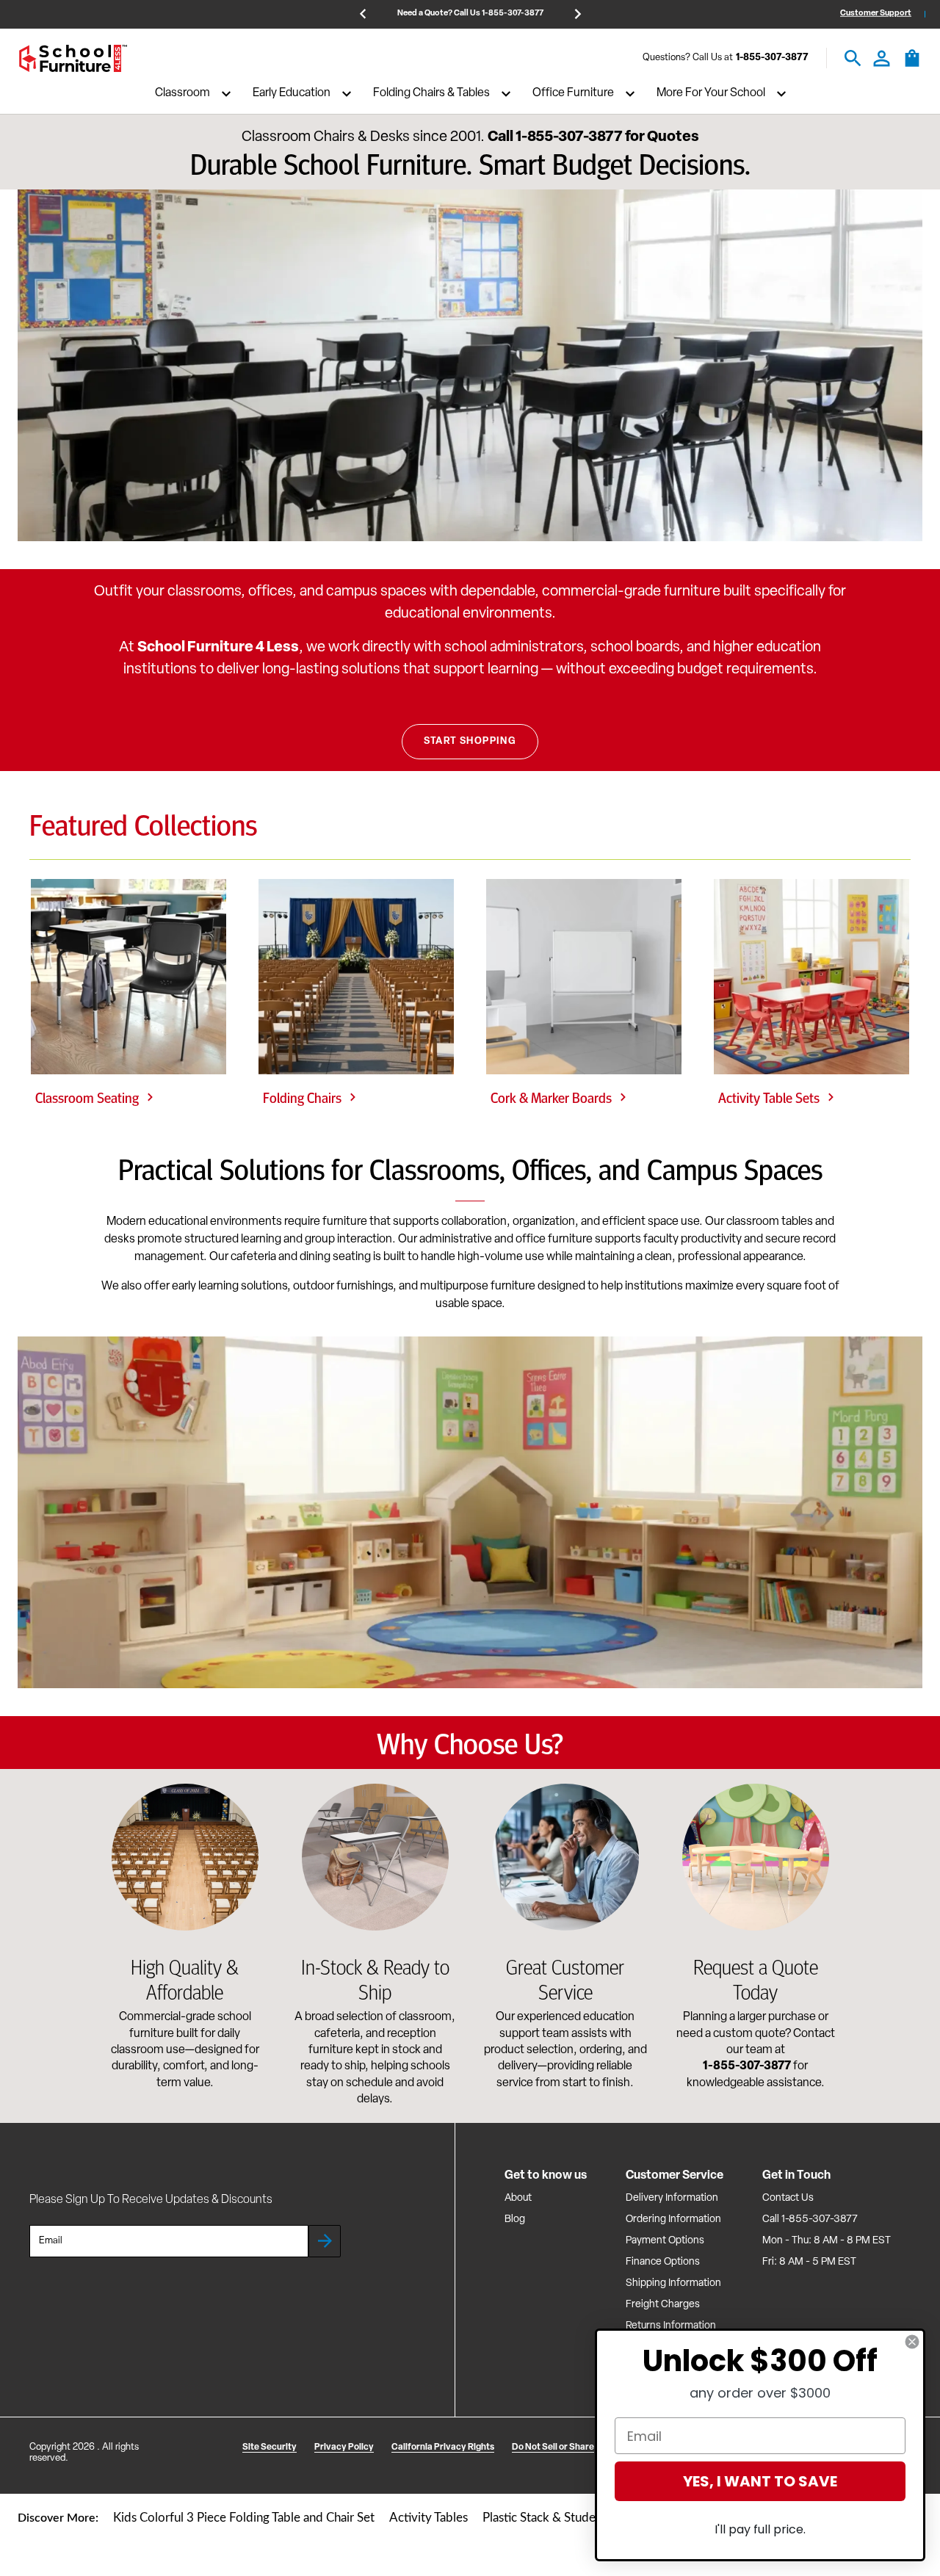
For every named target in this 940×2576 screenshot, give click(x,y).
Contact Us (788, 2198)
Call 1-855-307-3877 (810, 2219)
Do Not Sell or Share (553, 2447)
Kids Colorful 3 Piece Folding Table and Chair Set (244, 2518)
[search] (853, 58)
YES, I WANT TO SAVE (760, 2481)
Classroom (182, 94)
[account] (882, 58)
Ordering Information (673, 2219)
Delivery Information (672, 2198)
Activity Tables (429, 2518)
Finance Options (663, 2262)
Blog (515, 2219)
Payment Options (665, 2241)
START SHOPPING (470, 741)
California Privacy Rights (443, 2447)
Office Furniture (573, 94)
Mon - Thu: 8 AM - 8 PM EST (827, 2241)
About (518, 2198)
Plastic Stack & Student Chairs (563, 2518)
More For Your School (711, 94)
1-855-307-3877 (772, 58)
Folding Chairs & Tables (431, 94)
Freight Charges (663, 2305)
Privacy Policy (344, 2447)
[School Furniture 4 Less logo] (73, 58)
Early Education (292, 94)
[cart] (912, 65)
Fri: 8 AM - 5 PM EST (809, 2262)
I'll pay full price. (760, 2529)
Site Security (270, 2447)
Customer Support (876, 14)
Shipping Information (673, 2283)
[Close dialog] (912, 2342)
